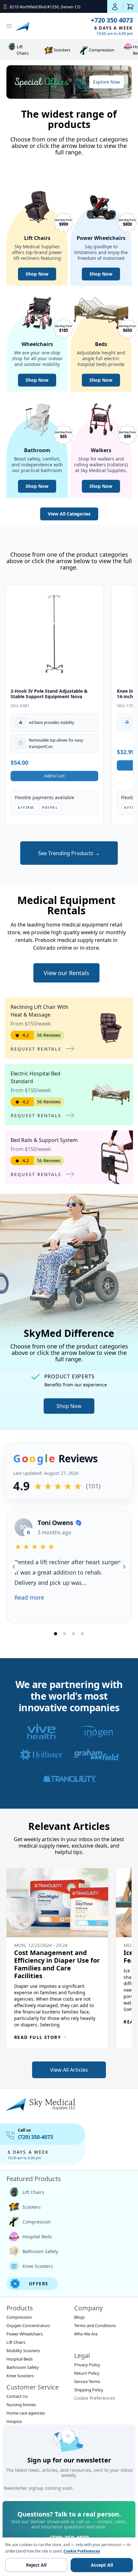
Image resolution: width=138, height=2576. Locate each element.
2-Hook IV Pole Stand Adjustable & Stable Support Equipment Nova (49, 694)
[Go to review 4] (82, 1634)
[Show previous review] (14, 1567)
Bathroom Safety (40, 2251)
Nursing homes (21, 2405)
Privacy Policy (87, 2365)
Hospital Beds (37, 2237)
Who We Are (86, 2334)
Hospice (14, 2421)
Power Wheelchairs (25, 2334)
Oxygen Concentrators (28, 2325)
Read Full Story (41, 2037)
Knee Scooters (38, 2266)
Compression (102, 50)
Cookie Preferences (95, 2398)
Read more (29, 1597)
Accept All (102, 2565)
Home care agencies (26, 2413)
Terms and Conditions (95, 2325)
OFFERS (39, 2284)
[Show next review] (124, 1567)
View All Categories (69, 514)
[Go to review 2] (65, 1634)
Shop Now (37, 274)
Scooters (62, 50)
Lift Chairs (23, 50)
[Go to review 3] (73, 1634)
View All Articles (69, 2070)
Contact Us (17, 2396)
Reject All (36, 2565)
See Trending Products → (69, 853)
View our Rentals (66, 973)
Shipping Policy (89, 2390)
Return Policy (87, 2373)
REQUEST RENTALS (36, 1049)
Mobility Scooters (23, 2351)
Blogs (79, 2317)
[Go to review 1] (56, 1634)
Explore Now (107, 82)
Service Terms (87, 2381)
